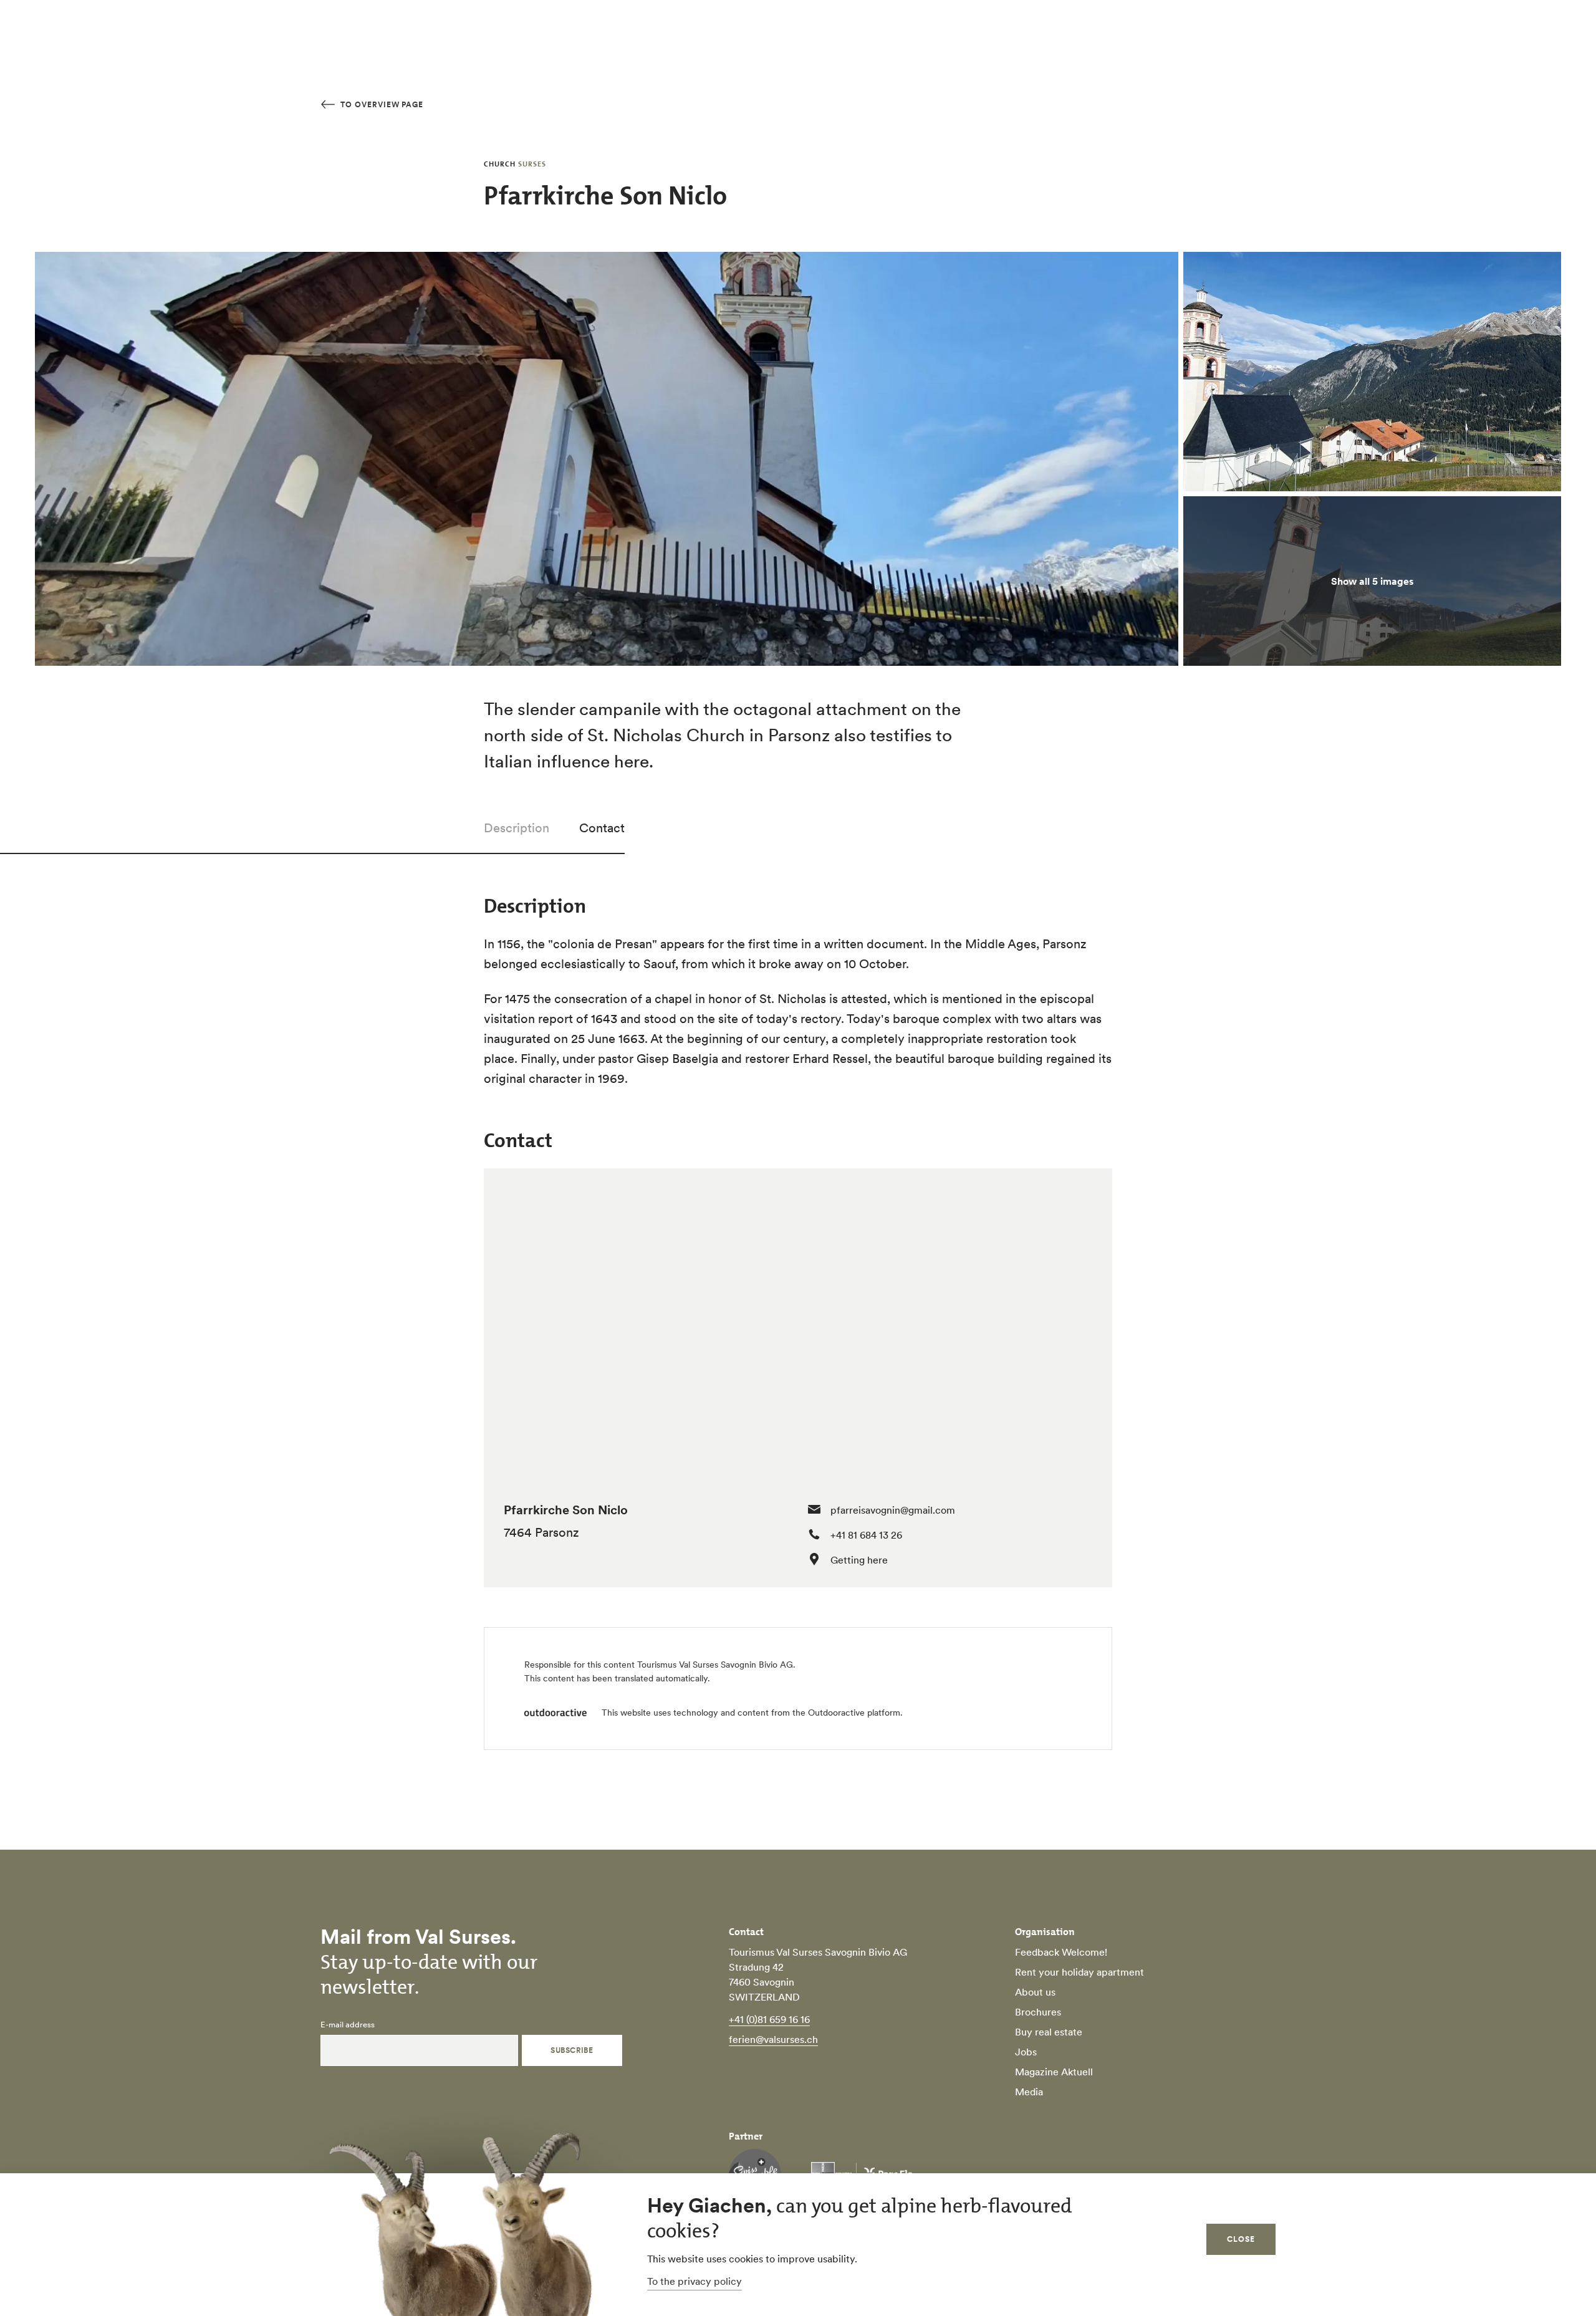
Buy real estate (1049, 2032)
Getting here (859, 1560)
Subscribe (572, 2050)
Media (1029, 2092)
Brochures (1038, 2012)
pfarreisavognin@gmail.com (893, 1510)
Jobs (1026, 2052)
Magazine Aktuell (1054, 2072)
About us (1035, 1992)
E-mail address (348, 2025)
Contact (602, 828)
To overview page (381, 104)
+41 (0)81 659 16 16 (769, 2019)
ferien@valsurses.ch (773, 2039)
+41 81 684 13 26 (866, 1535)
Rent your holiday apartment (1079, 1972)
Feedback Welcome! (1061, 1952)
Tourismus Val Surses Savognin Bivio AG (715, 1665)
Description (517, 828)
